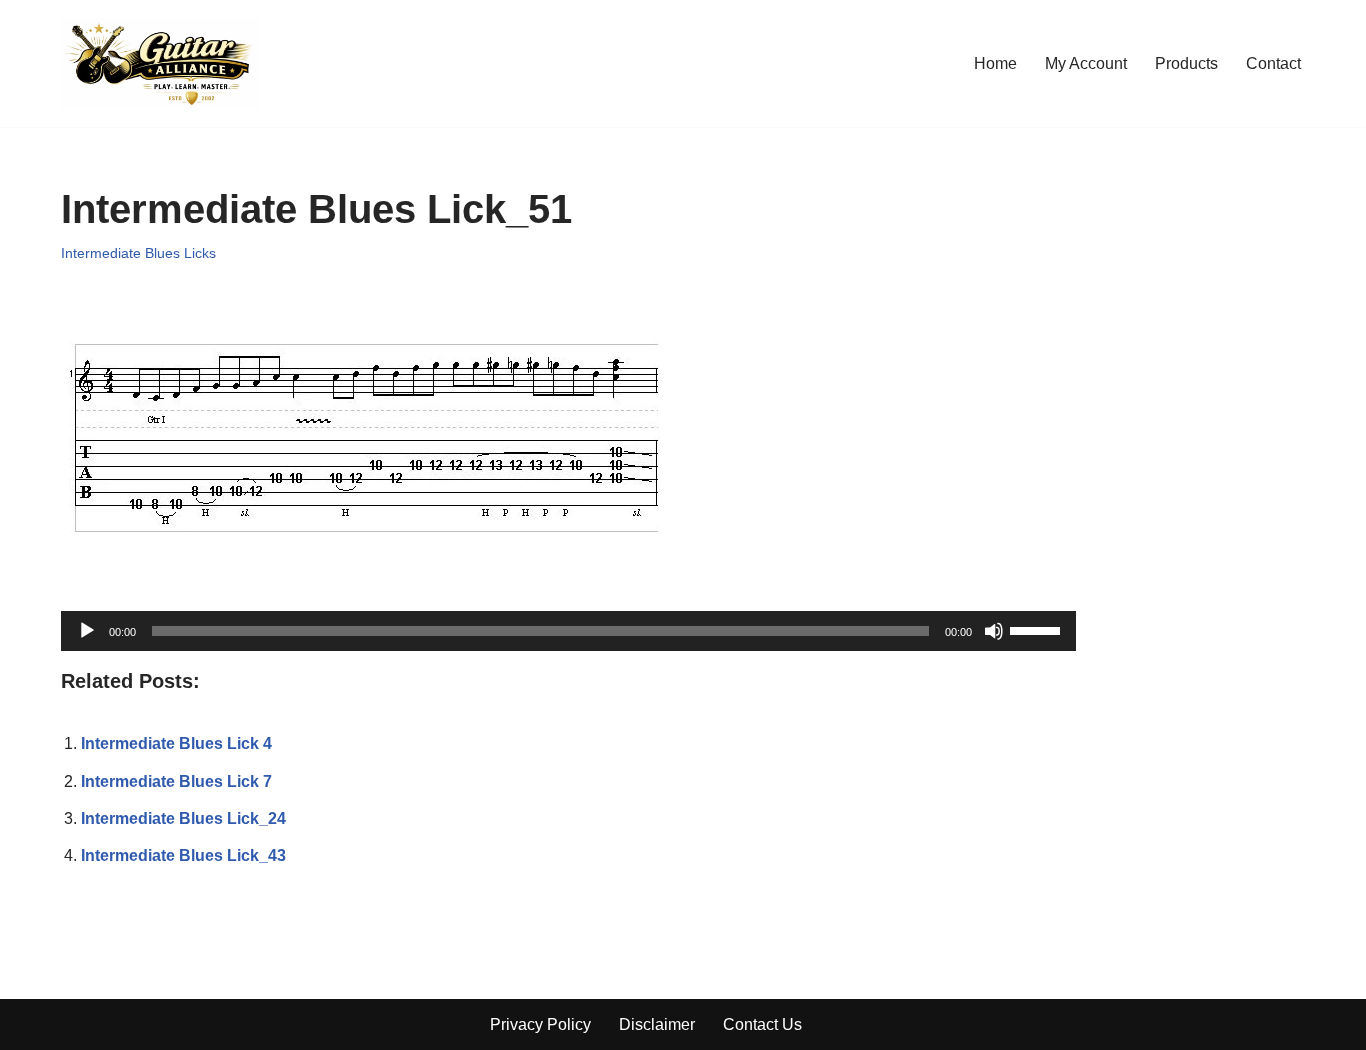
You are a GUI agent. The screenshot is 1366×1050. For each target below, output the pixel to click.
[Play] (87, 631)
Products (1186, 63)
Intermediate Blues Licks (138, 253)
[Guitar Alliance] (160, 63)
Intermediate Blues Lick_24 (183, 818)
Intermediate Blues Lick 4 (176, 743)
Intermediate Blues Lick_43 (183, 855)
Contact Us (762, 1024)
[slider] (1038, 629)
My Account (1086, 63)
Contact (1273, 63)
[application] (568, 631)
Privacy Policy (540, 1024)
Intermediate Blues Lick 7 (176, 781)
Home (995, 63)
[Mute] (994, 631)
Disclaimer (657, 1024)
